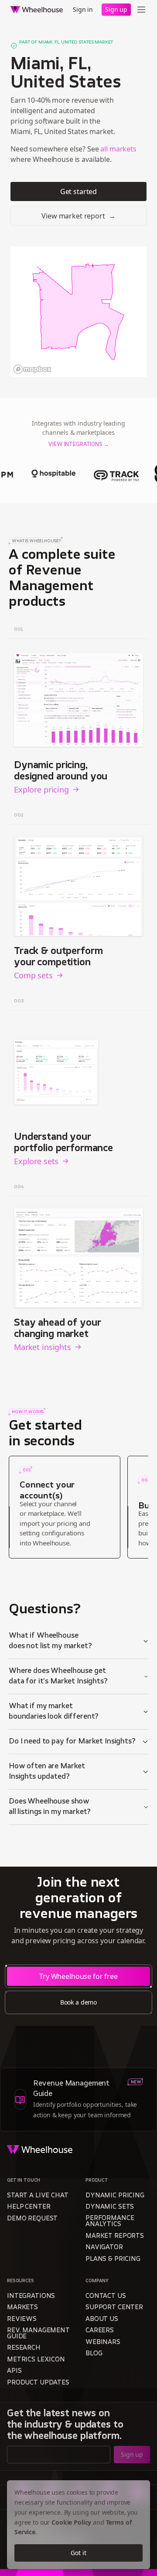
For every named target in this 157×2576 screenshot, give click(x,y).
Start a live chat (38, 2196)
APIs (14, 2371)
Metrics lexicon (36, 2360)
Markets (22, 2308)
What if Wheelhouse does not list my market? (50, 1641)
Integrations (31, 2296)
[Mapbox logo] (32, 369)
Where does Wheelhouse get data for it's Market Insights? (58, 1676)
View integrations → (78, 445)
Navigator (104, 2248)
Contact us (106, 2296)
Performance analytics (110, 2222)
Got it (78, 2553)
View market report (78, 216)
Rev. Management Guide (38, 2334)
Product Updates (38, 2383)
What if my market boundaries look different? (54, 1712)
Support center (114, 2308)
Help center (29, 2207)
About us (102, 2319)
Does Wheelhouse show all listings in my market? (50, 1807)
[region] (78, 312)
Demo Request (32, 2219)
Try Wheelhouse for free (78, 1976)
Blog (94, 2354)
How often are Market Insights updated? (47, 1772)
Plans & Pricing (113, 2259)
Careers (100, 2331)
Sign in (83, 9)
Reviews (22, 2319)
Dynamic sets (110, 2207)
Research (24, 2348)
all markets (118, 149)
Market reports (115, 2236)
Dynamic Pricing (115, 2196)
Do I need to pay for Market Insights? (72, 1742)
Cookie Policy (71, 2522)
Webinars (103, 2343)
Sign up (116, 9)
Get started (78, 191)
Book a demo (78, 2002)
